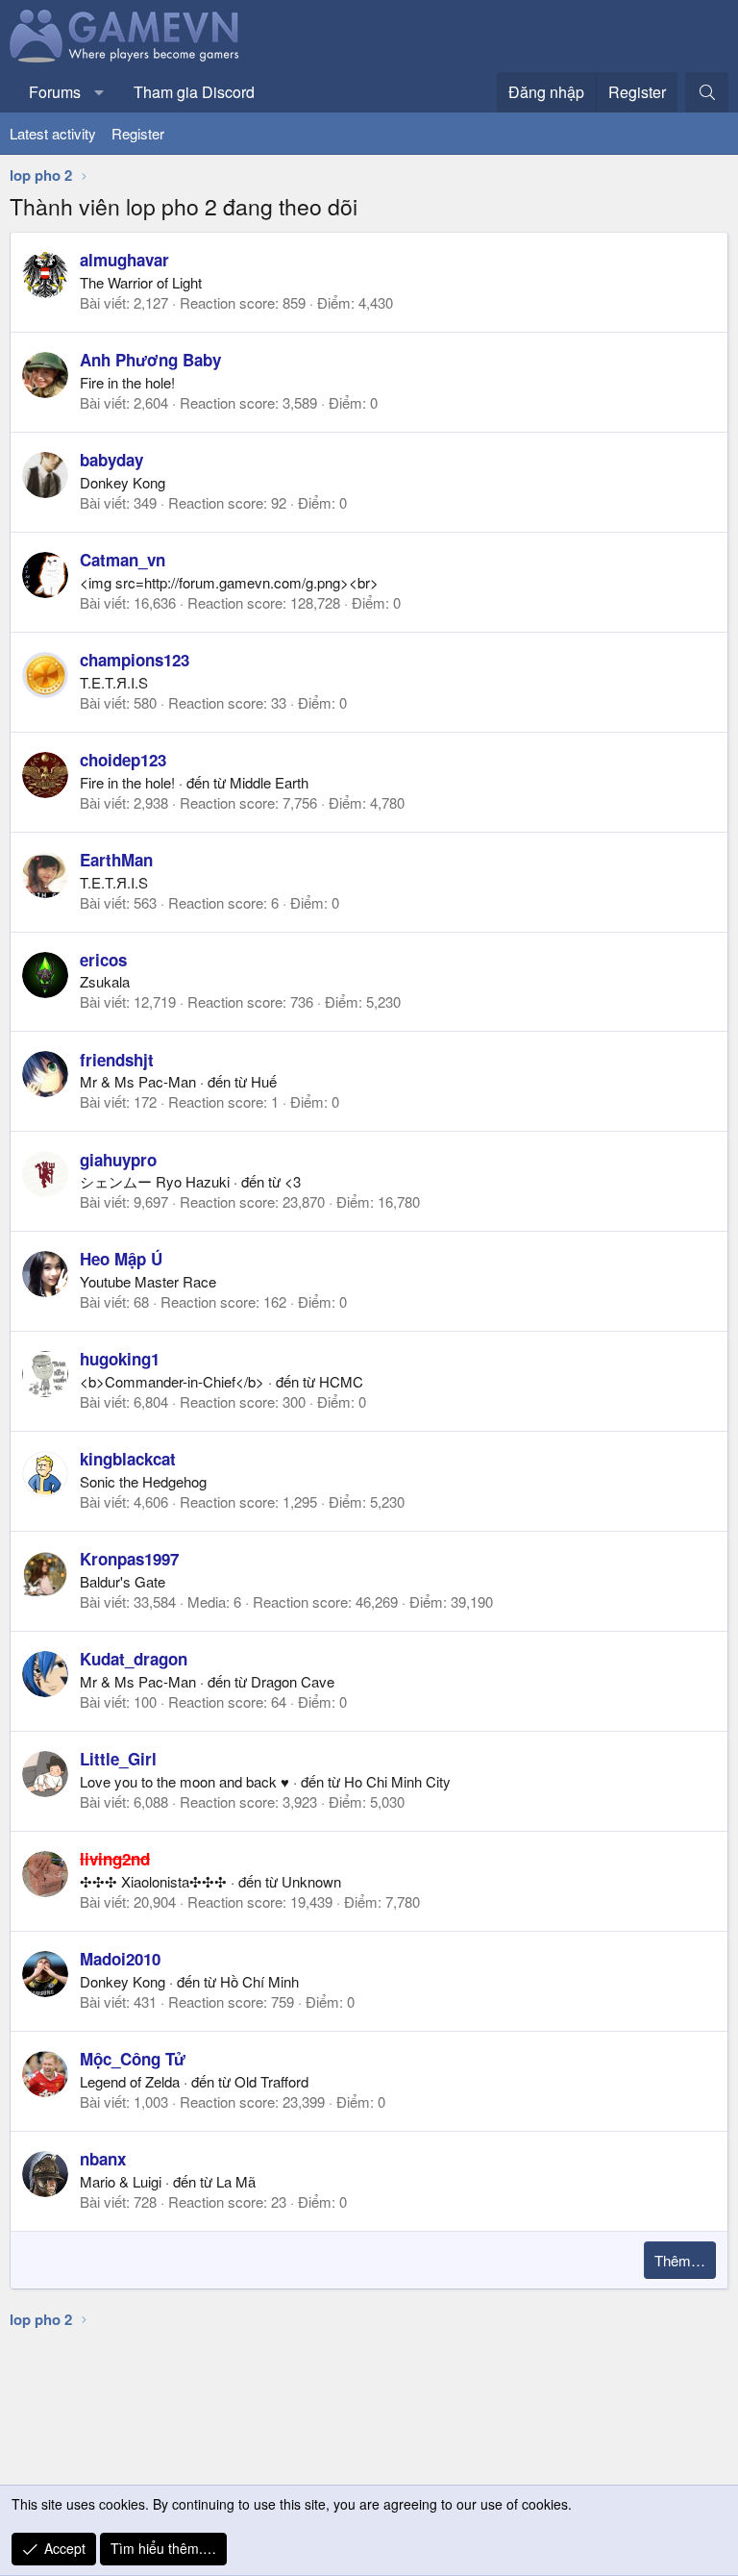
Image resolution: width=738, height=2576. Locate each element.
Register (138, 133)
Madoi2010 (120, 1959)
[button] (99, 92)
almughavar (124, 260)
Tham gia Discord (194, 92)
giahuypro (118, 1160)
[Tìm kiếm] (707, 92)
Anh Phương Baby (150, 360)
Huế (264, 1081)
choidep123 (123, 760)
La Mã (236, 2181)
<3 (293, 1181)
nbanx (103, 2159)
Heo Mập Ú (121, 1259)
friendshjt (117, 1060)
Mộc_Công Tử (133, 2059)
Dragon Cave (293, 1681)
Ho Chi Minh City (397, 1781)
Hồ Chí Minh (259, 1981)
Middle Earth (269, 782)
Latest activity (53, 133)
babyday (111, 460)
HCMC (341, 1381)
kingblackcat (128, 1459)
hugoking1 (120, 1359)
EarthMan (116, 860)
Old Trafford (271, 2081)
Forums (55, 92)
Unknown (311, 1881)
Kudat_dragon (134, 1659)
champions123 (135, 660)
